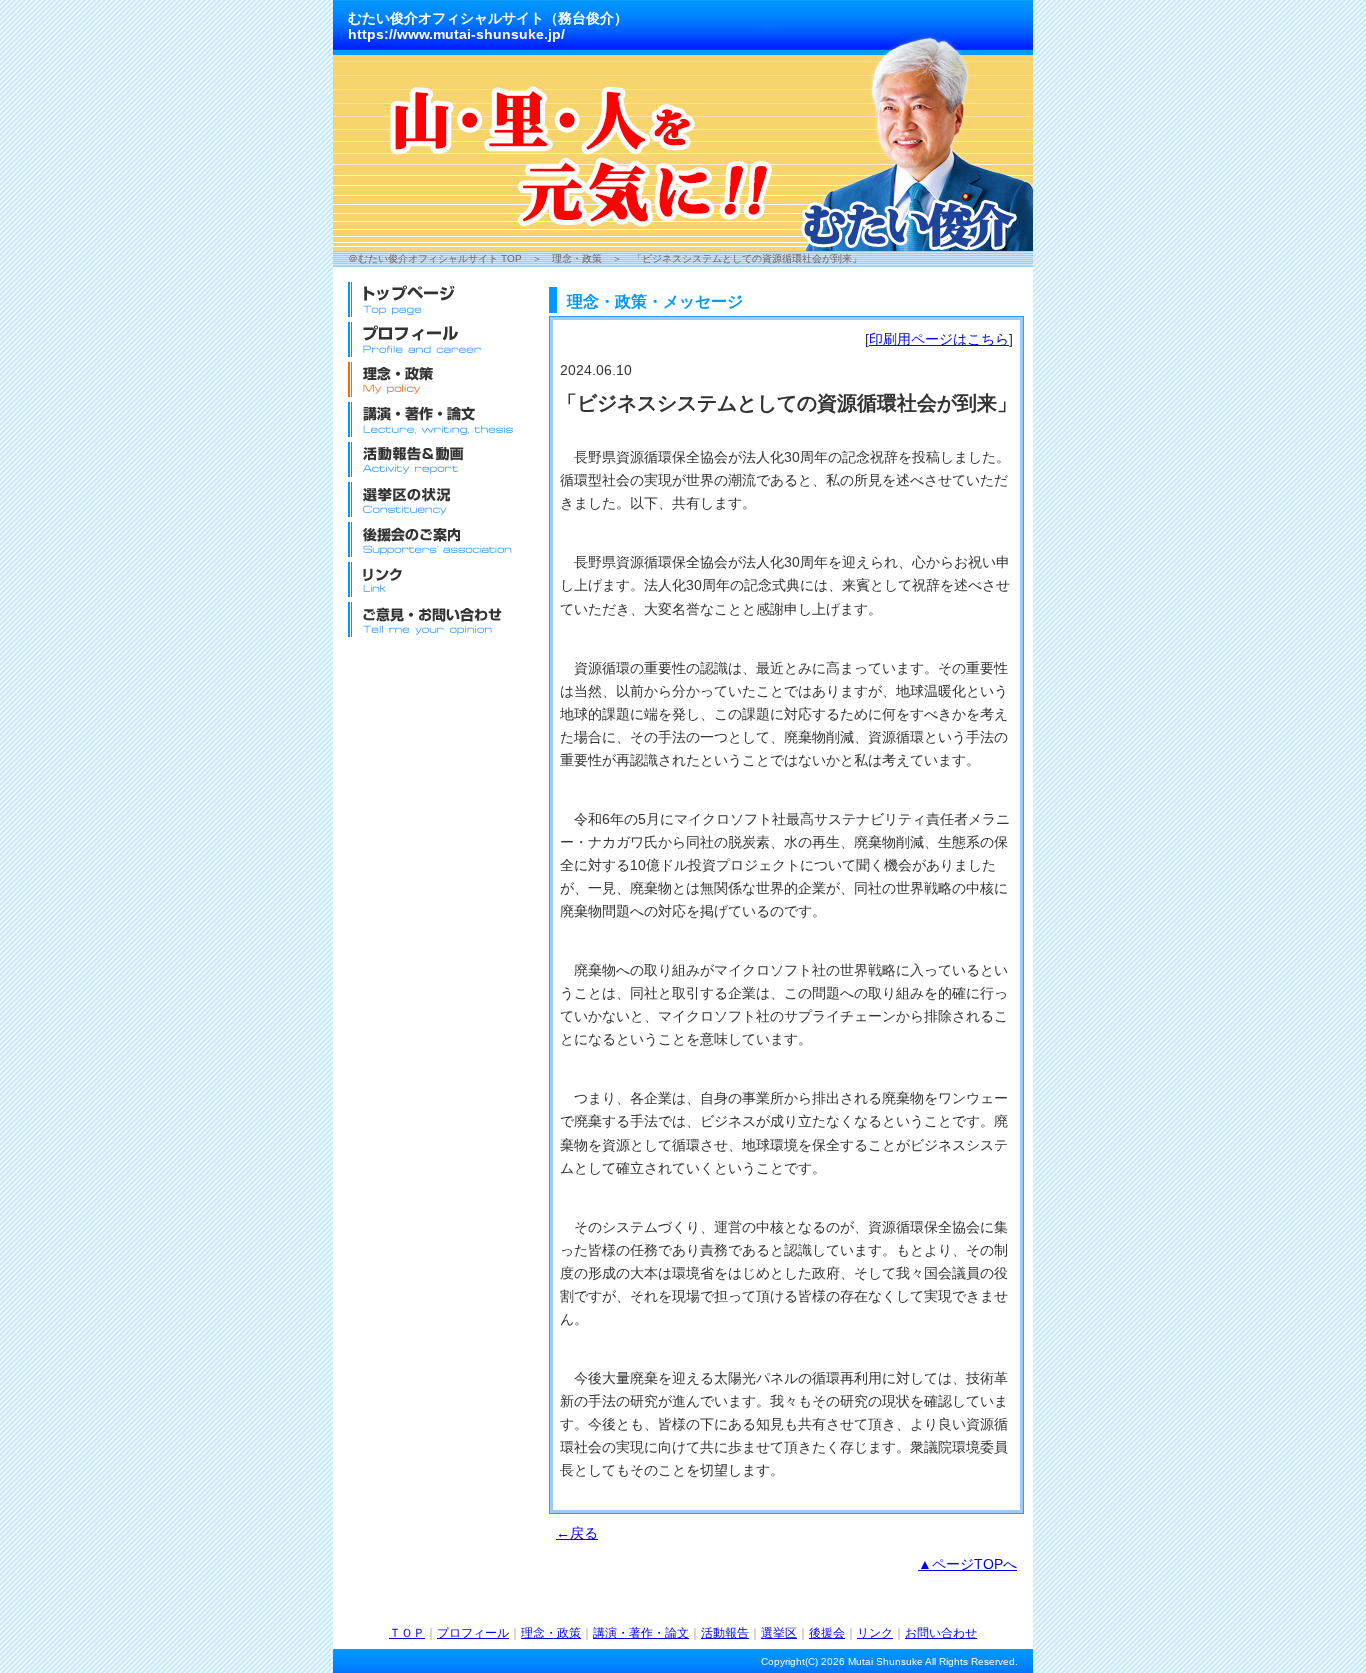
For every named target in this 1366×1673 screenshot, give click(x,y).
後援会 (827, 1633)
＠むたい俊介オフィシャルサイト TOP (435, 258)
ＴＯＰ (407, 1633)
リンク (875, 1633)
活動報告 (725, 1633)
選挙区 (779, 1633)
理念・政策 (577, 258)
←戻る (577, 1533)
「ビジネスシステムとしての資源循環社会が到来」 (747, 258)
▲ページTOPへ (967, 1564)
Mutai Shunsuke (885, 1661)
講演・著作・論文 (641, 1633)
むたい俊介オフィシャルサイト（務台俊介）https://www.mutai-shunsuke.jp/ (488, 26)
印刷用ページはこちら (939, 339)
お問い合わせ (941, 1633)
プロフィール (473, 1633)
